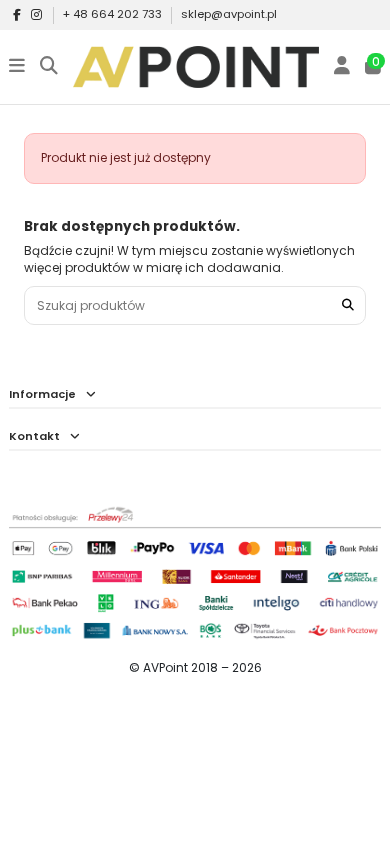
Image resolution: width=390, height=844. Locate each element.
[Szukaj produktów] (348, 305)
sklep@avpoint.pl (229, 14)
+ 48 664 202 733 (114, 14)
